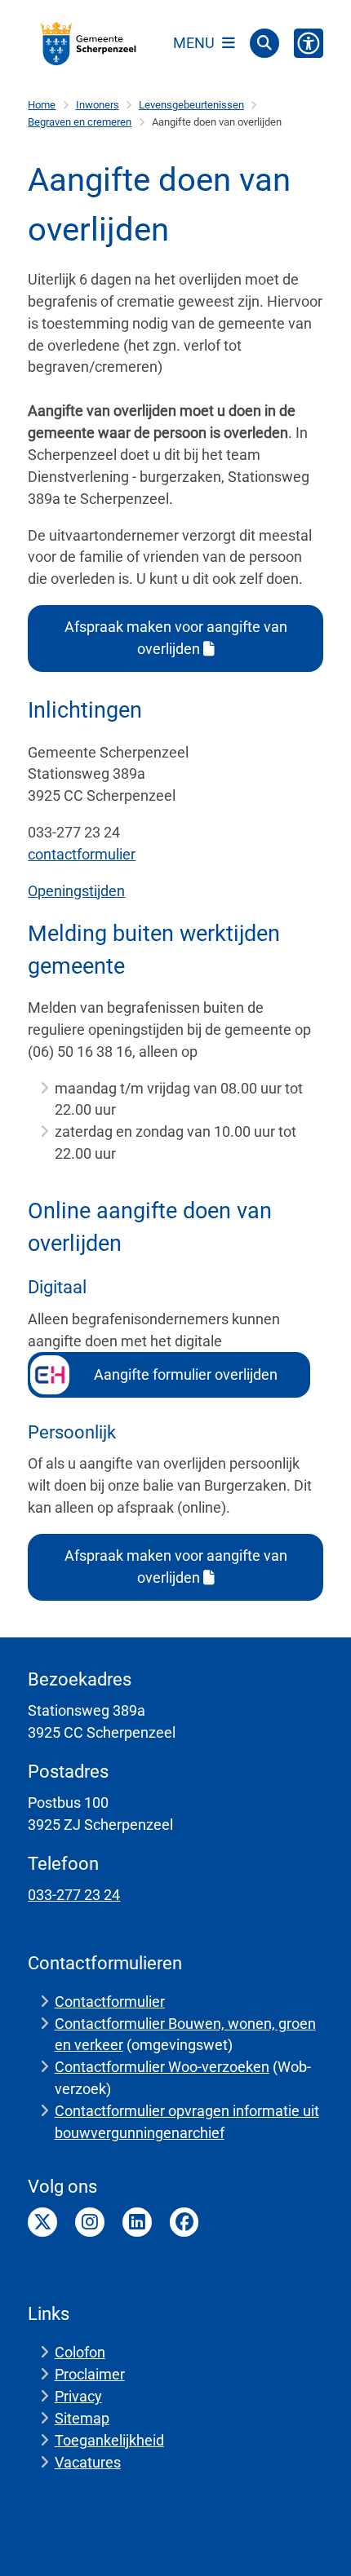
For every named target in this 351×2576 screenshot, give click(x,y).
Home (42, 105)
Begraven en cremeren (80, 122)
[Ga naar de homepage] (89, 43)
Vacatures (88, 2462)
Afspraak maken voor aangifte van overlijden (176, 638)
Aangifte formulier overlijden (187, 1374)
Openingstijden (76, 891)
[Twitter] (42, 2222)
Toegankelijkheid (109, 2440)
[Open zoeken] (264, 43)
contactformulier (82, 854)
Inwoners (98, 105)
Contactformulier (110, 2002)
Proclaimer (90, 2374)
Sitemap (82, 2418)
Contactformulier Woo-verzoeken (162, 2067)
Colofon (80, 2352)
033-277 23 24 (74, 1895)
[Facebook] (184, 2222)
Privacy (78, 2396)
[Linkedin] (137, 2222)
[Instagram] (90, 2222)
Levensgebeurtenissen (191, 105)
